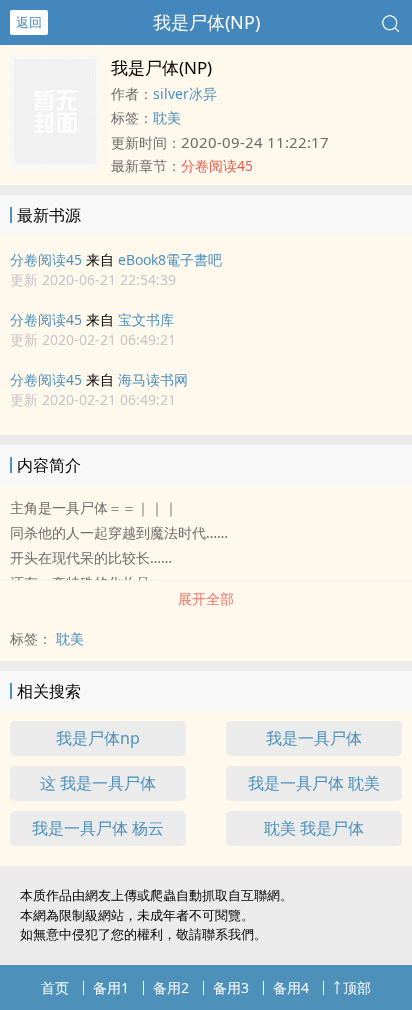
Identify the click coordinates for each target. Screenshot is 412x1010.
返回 (29, 22)
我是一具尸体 (314, 738)
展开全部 (206, 598)
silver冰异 (185, 93)
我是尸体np (98, 738)
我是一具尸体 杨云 (98, 828)
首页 (55, 987)
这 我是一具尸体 (98, 783)
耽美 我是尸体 (314, 828)
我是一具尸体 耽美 (314, 783)
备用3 (231, 987)
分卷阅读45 (46, 259)
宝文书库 (146, 319)
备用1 (111, 987)
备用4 (291, 987)
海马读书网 (153, 379)
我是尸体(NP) (206, 22)
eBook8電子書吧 (170, 259)
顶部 (357, 987)
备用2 (171, 987)
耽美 (167, 117)
